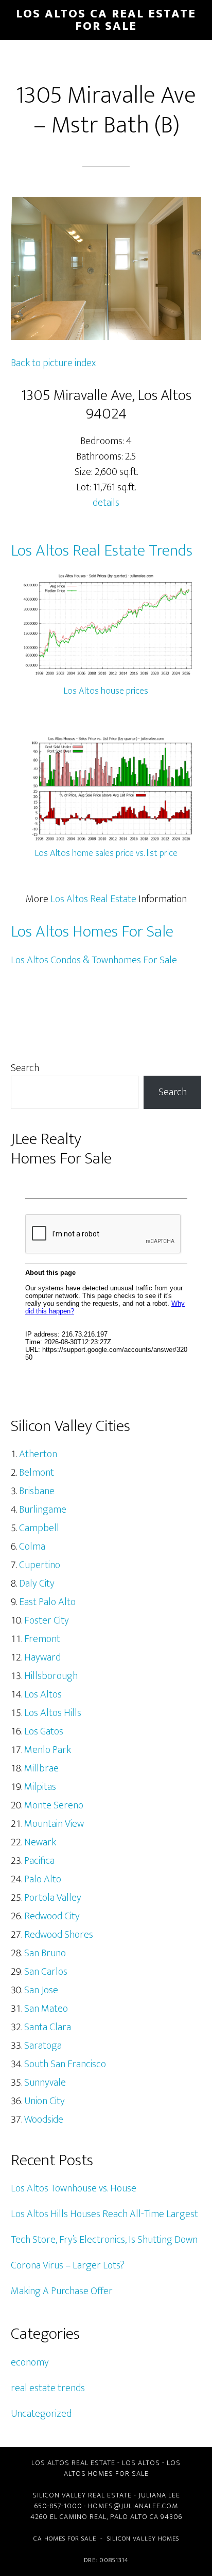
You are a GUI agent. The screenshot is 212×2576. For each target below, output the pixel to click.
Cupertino (40, 1565)
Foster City (47, 1620)
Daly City (37, 1583)
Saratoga (43, 2046)
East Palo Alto (47, 1602)
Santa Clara (48, 2027)
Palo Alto (43, 1879)
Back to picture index (53, 363)
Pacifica (39, 1861)
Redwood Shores (59, 1935)
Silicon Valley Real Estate (82, 2495)
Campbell (39, 1528)
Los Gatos (44, 1731)
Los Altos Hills (53, 1713)
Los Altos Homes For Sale (92, 932)
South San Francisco (65, 2064)
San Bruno (45, 1953)
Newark (40, 1842)
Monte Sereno (54, 1805)
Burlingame (43, 1510)
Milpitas (40, 1787)
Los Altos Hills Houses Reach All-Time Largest (104, 2214)
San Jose (41, 1990)
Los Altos (43, 1694)
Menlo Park (48, 1750)
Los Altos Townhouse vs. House (74, 2188)
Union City (45, 2101)
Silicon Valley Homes (143, 2539)
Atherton (38, 1454)
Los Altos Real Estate (93, 899)
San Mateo (46, 2009)
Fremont (42, 1639)
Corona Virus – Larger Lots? (68, 2265)
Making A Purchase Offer (62, 2291)
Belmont (37, 1473)
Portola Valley (53, 1898)
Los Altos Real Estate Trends (102, 551)
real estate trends (48, 2388)
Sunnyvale (45, 2083)
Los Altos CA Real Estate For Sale (106, 20)
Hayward (42, 1657)
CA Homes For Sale (65, 2539)
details (106, 503)
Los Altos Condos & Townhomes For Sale (94, 960)
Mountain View (54, 1824)
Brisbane (37, 1491)
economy (30, 2362)
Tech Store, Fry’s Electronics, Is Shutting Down (104, 2240)
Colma (32, 1547)
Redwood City (52, 1916)
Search (25, 1068)
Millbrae (41, 1768)
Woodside (44, 2120)
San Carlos (46, 1972)
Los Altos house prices (106, 691)
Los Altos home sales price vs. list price (106, 853)
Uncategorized (41, 2414)
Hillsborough (51, 1676)
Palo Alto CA (134, 2517)
